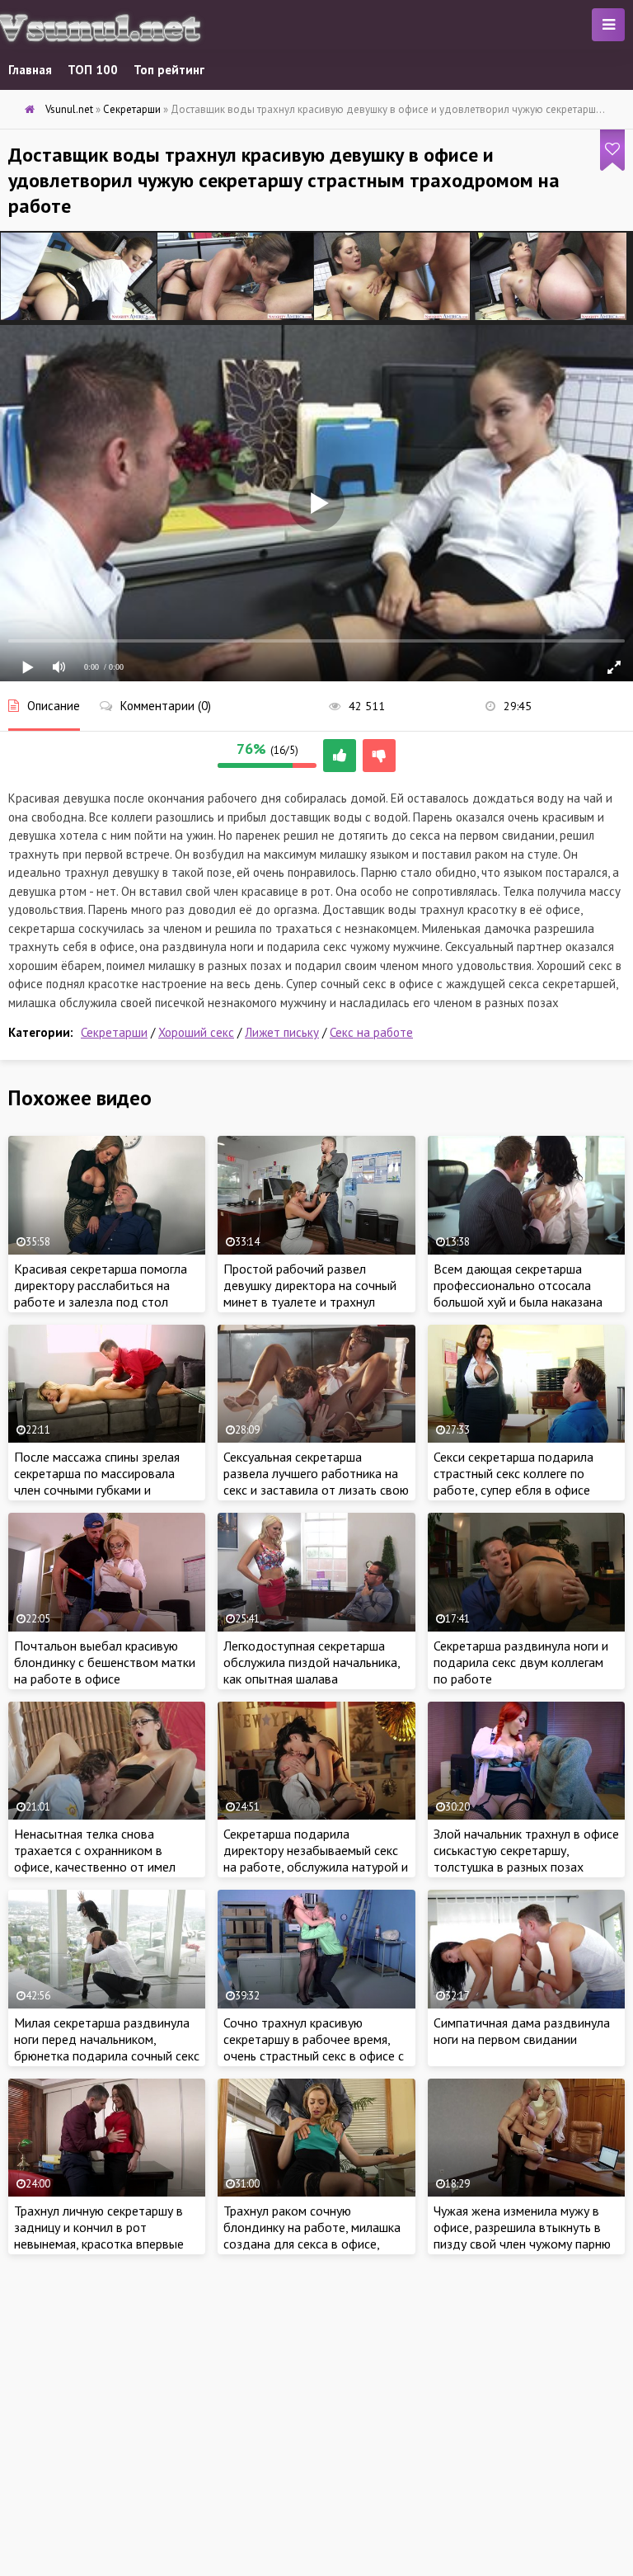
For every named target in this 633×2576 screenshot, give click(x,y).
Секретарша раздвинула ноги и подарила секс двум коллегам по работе (521, 1662)
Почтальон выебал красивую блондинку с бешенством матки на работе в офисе (105, 1662)
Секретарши (114, 1032)
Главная (30, 70)
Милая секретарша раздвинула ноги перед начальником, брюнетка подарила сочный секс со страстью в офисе (107, 2047)
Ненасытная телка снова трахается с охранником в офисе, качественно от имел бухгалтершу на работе (95, 1858)
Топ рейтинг (169, 70)
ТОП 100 (93, 70)
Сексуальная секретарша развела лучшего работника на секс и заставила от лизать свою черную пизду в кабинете (316, 1481)
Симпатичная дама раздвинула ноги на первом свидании (522, 2031)
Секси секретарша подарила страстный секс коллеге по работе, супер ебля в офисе (513, 1473)
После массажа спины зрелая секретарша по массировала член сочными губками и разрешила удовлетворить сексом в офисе (97, 1490)
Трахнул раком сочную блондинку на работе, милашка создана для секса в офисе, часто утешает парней (312, 2235)
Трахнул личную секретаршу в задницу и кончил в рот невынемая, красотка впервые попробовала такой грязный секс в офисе (99, 2244)
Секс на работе (371, 1032)
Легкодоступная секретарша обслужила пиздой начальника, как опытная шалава (312, 1662)
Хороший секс (196, 1032)
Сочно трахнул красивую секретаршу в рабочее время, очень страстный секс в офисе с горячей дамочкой (314, 2047)
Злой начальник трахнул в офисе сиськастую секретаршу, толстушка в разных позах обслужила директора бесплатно (526, 1867)
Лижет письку (282, 1032)
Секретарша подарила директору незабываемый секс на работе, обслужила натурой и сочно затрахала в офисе (316, 1858)
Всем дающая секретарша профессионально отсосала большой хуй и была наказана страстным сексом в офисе (518, 1293)
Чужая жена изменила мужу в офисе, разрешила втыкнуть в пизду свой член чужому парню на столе (522, 2235)
